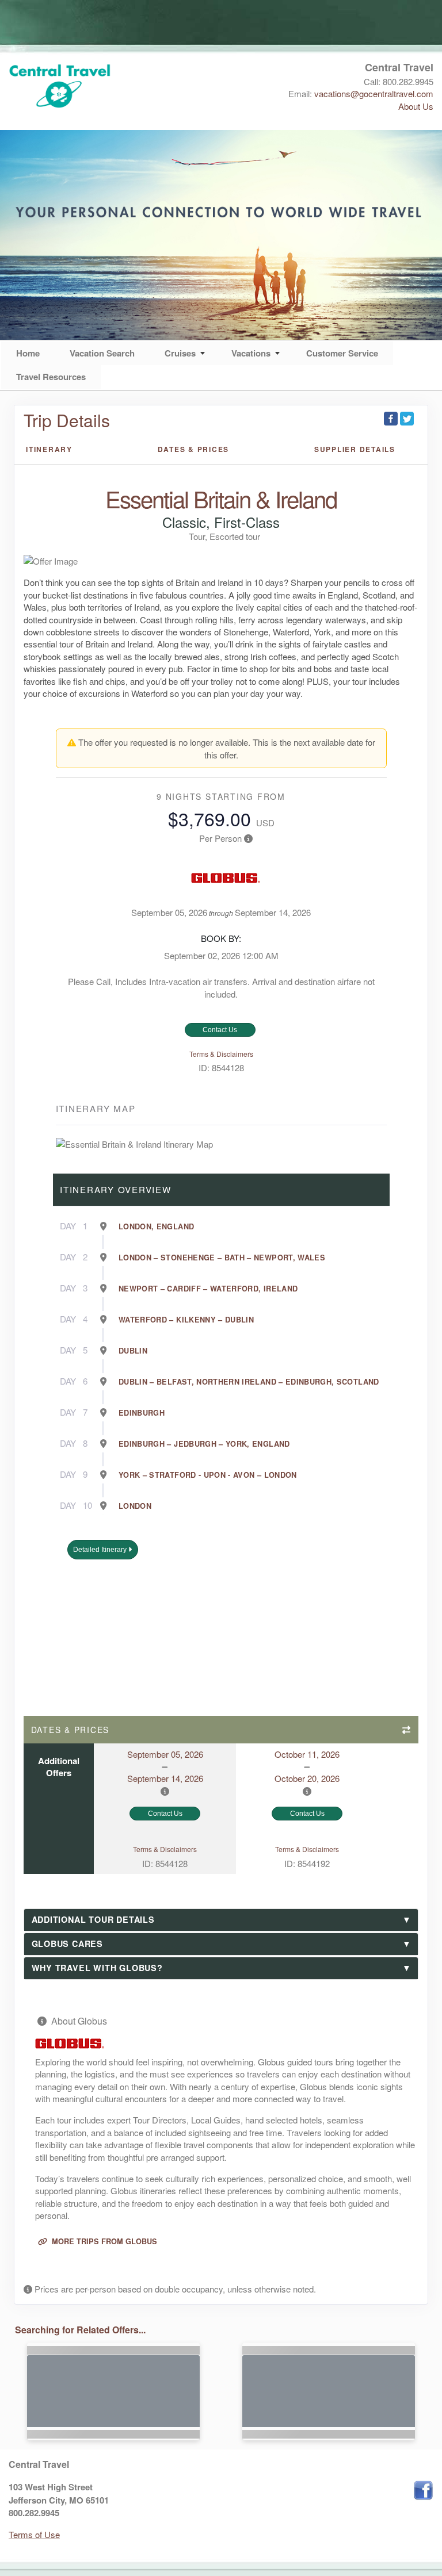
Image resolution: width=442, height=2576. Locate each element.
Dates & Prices (194, 449)
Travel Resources (51, 377)
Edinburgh (142, 1413)
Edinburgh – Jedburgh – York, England (204, 1444)
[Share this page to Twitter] (407, 419)
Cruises (180, 353)
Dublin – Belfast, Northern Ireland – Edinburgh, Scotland (249, 1382)
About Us (416, 106)
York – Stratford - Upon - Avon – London (208, 1475)
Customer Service (342, 353)
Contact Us (220, 1030)
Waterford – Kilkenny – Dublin (186, 1320)
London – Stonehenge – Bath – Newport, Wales (222, 1258)
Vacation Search (102, 353)
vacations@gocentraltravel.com (374, 93)
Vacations (251, 353)
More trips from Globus (103, 2241)
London (135, 1506)
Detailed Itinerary (101, 1550)
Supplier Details (355, 449)
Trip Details (67, 420)
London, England (156, 1226)
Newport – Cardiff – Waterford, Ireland (208, 1289)
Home (28, 353)
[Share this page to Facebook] (391, 419)
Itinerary (49, 449)
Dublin (133, 1351)
